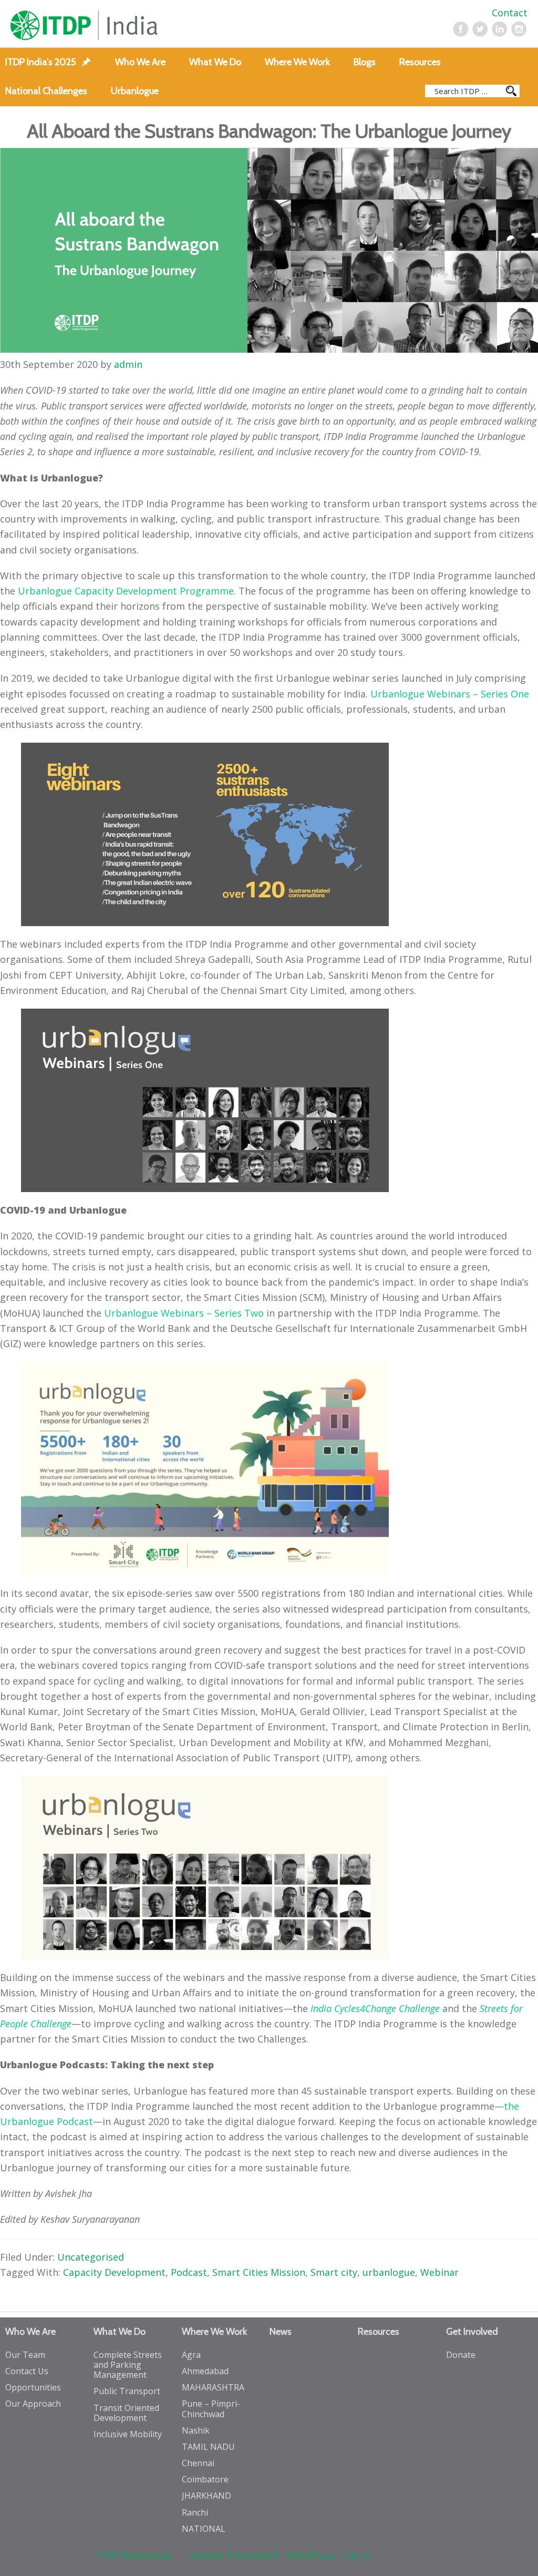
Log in (356, 2555)
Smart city (334, 2272)
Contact (510, 13)
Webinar (439, 2272)
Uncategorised (91, 2257)
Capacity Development (114, 2272)
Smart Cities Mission (259, 2272)
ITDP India (114, 25)
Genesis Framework (234, 2555)
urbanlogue (389, 2272)
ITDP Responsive (135, 2555)
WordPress (311, 2555)
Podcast (189, 2272)
